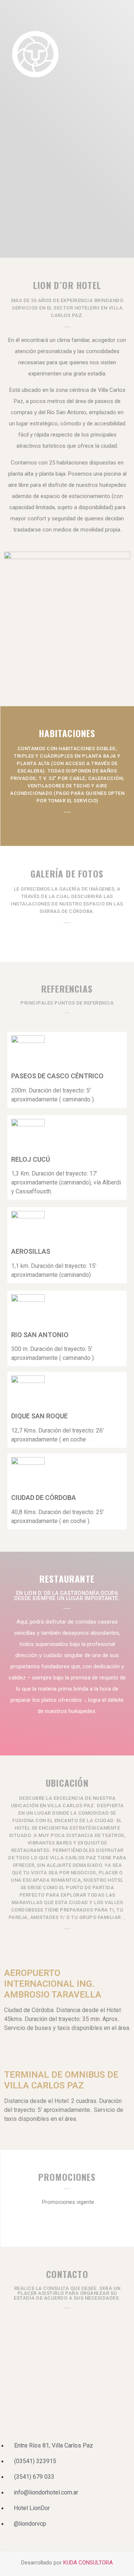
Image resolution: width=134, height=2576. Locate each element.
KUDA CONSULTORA (88, 2563)
